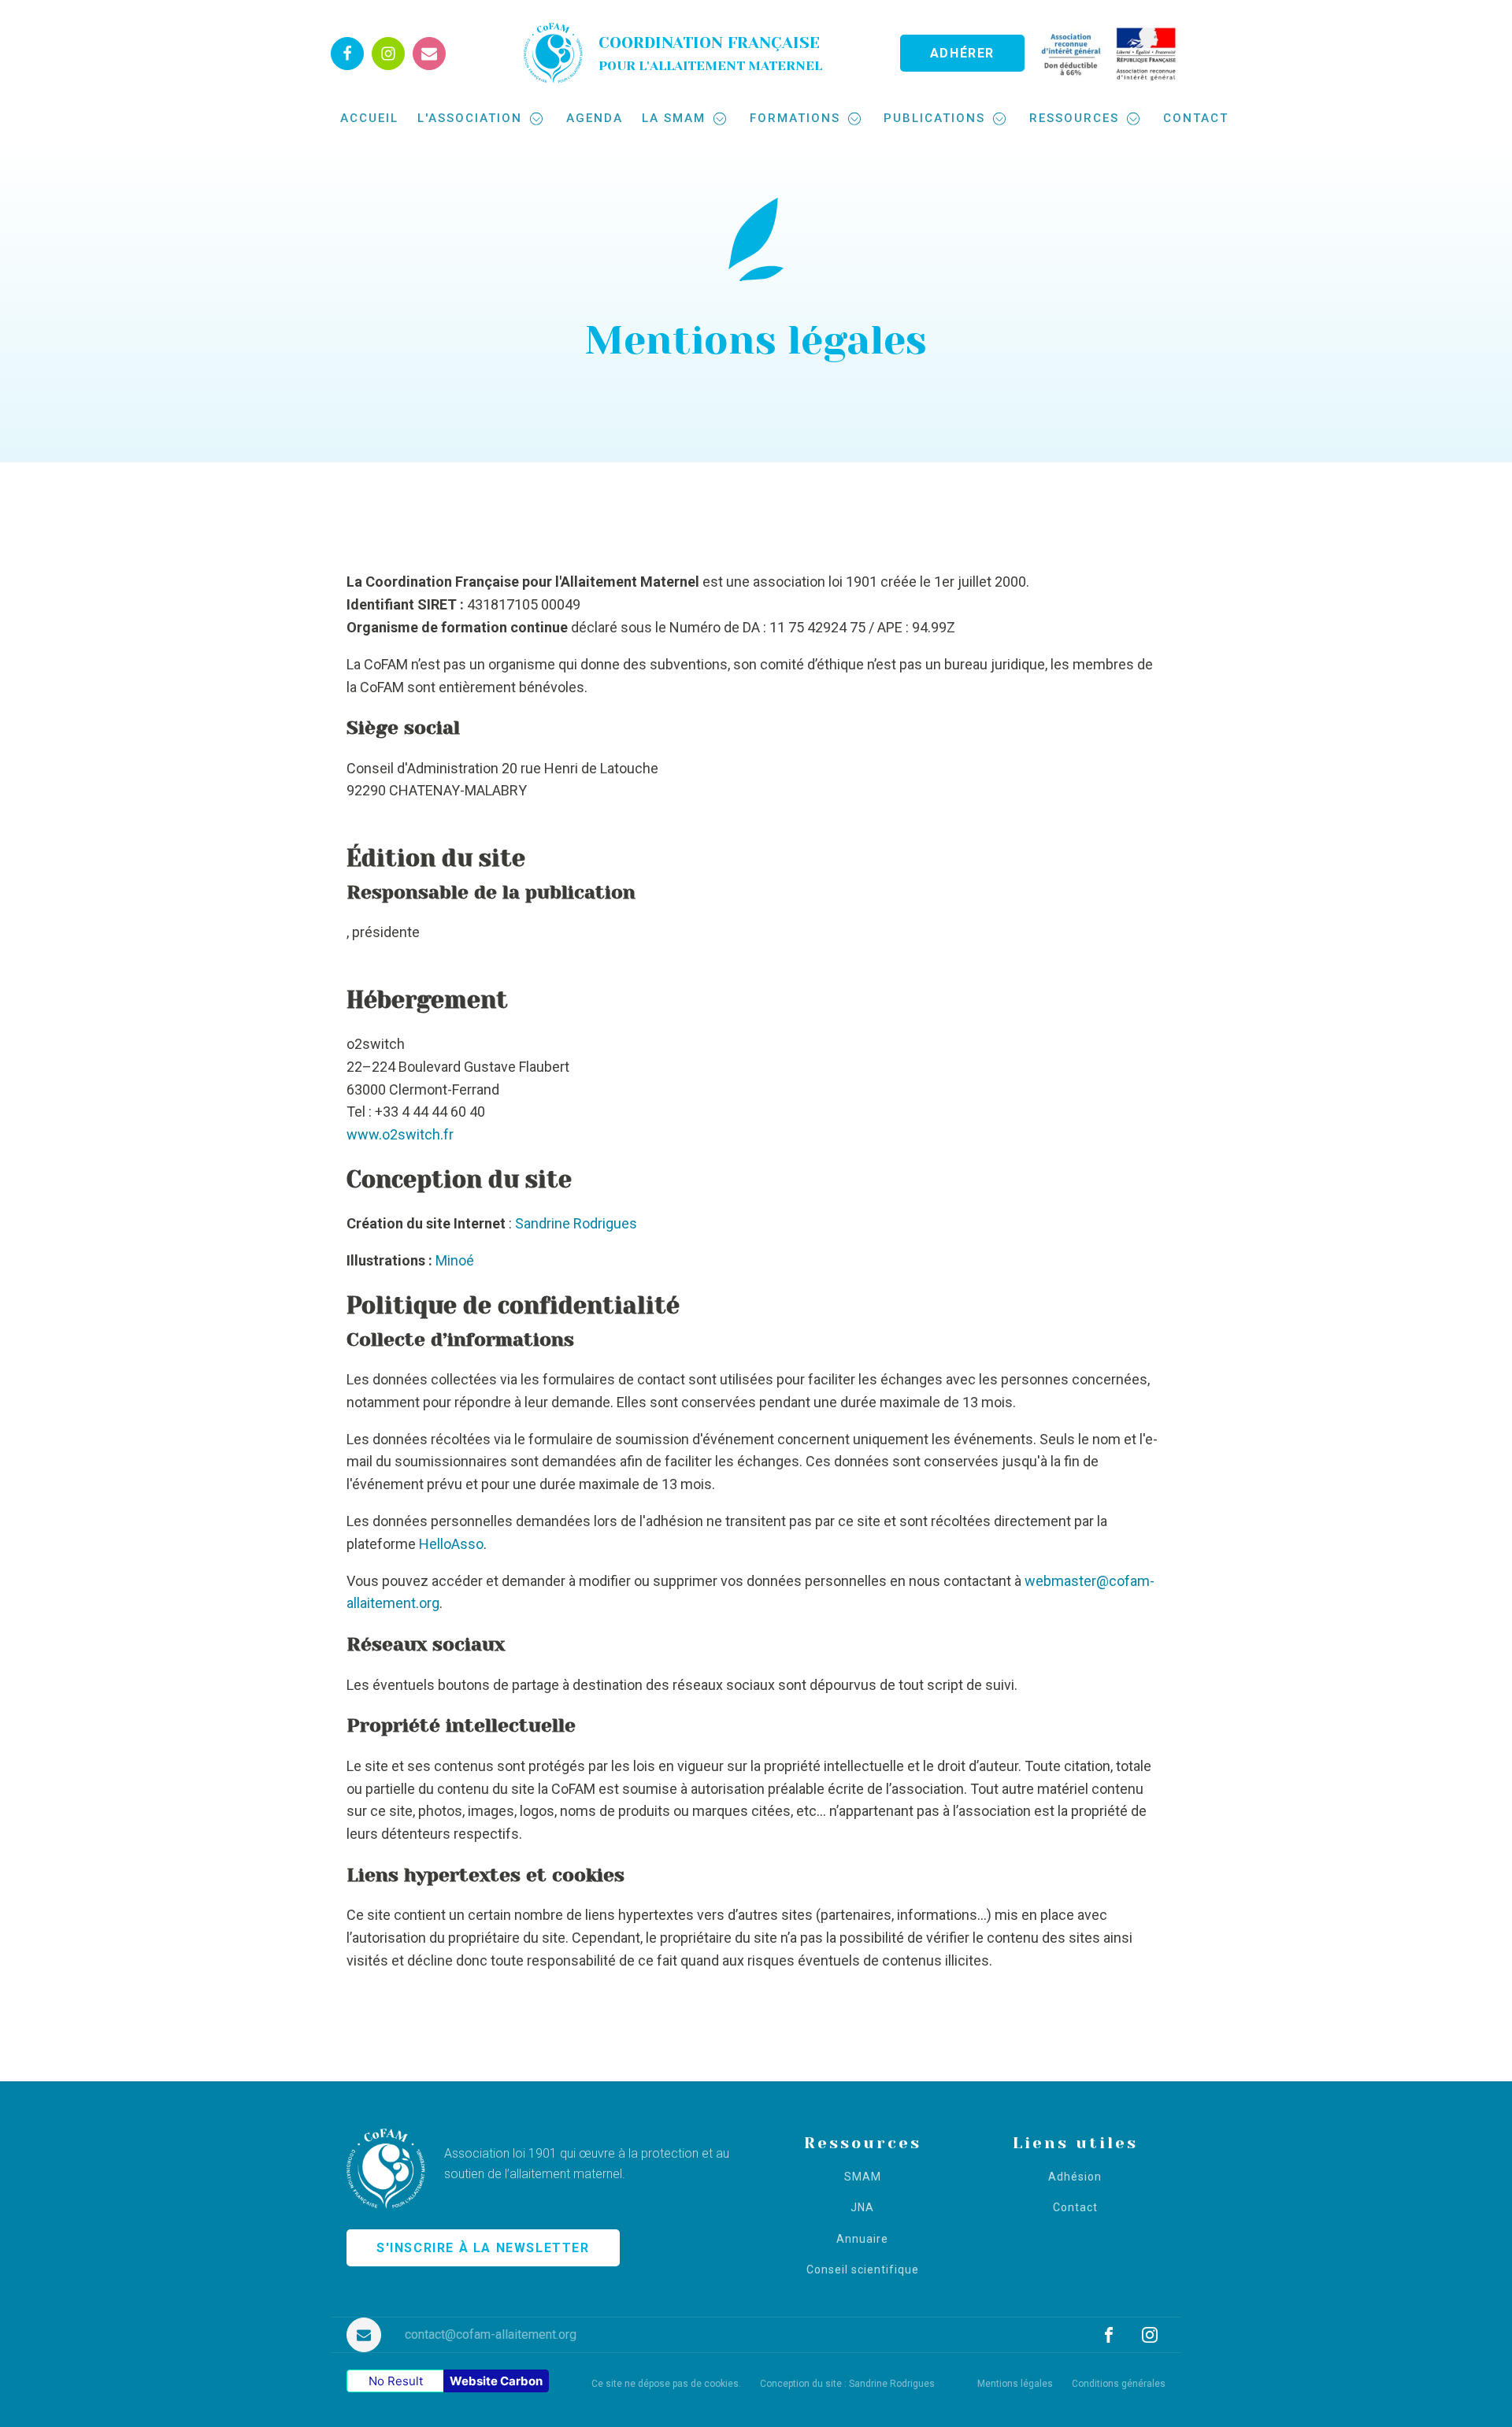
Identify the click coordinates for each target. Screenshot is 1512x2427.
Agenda (595, 118)
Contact (1196, 118)
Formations (795, 118)
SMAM (863, 2177)
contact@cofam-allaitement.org (491, 2334)
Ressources (1074, 118)
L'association (470, 118)
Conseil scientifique (863, 2270)
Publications (934, 118)
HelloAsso (451, 1544)
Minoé (455, 1260)
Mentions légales (1015, 2384)
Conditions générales (1119, 2384)
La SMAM (674, 118)
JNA (862, 2208)
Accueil (369, 118)
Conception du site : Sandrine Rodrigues (847, 2384)
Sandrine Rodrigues (576, 1223)
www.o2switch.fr (400, 1134)
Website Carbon (496, 2381)
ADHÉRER (962, 53)
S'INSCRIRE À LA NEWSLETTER (483, 2248)
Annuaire (862, 2239)
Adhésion (1075, 2177)
